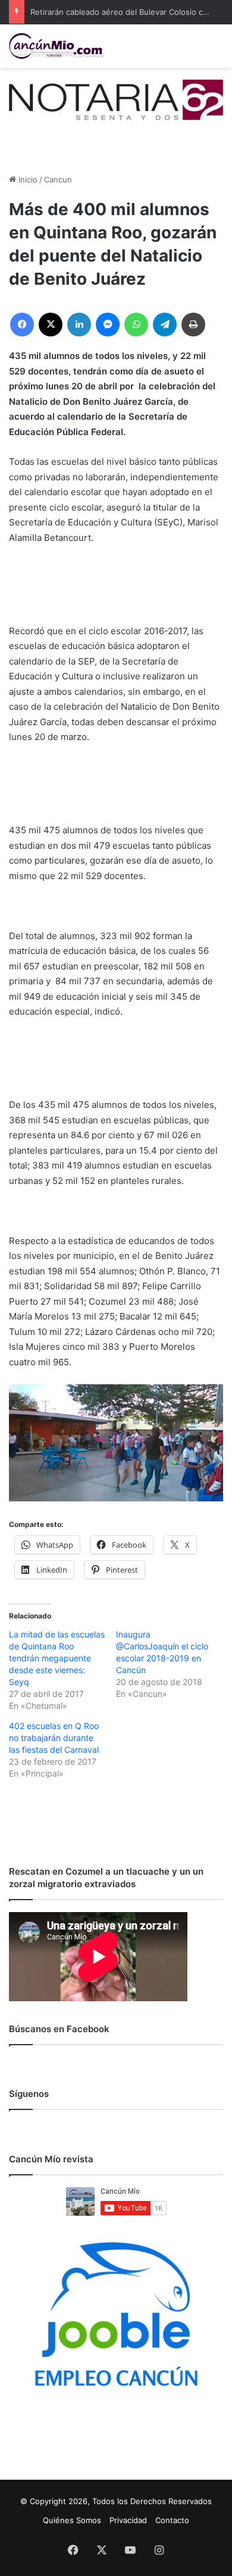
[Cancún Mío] (57, 46)
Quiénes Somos (72, 2520)
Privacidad (128, 2520)
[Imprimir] (193, 325)
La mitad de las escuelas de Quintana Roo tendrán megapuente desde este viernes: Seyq (57, 1658)
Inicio (27, 179)
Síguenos (29, 2094)
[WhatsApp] (136, 325)
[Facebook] (22, 325)
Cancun (58, 179)
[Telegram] (165, 325)
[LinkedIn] (79, 325)
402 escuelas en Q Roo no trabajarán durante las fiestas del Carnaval (54, 1738)
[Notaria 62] (116, 99)
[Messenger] (108, 325)
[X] (51, 325)
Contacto (172, 2520)
